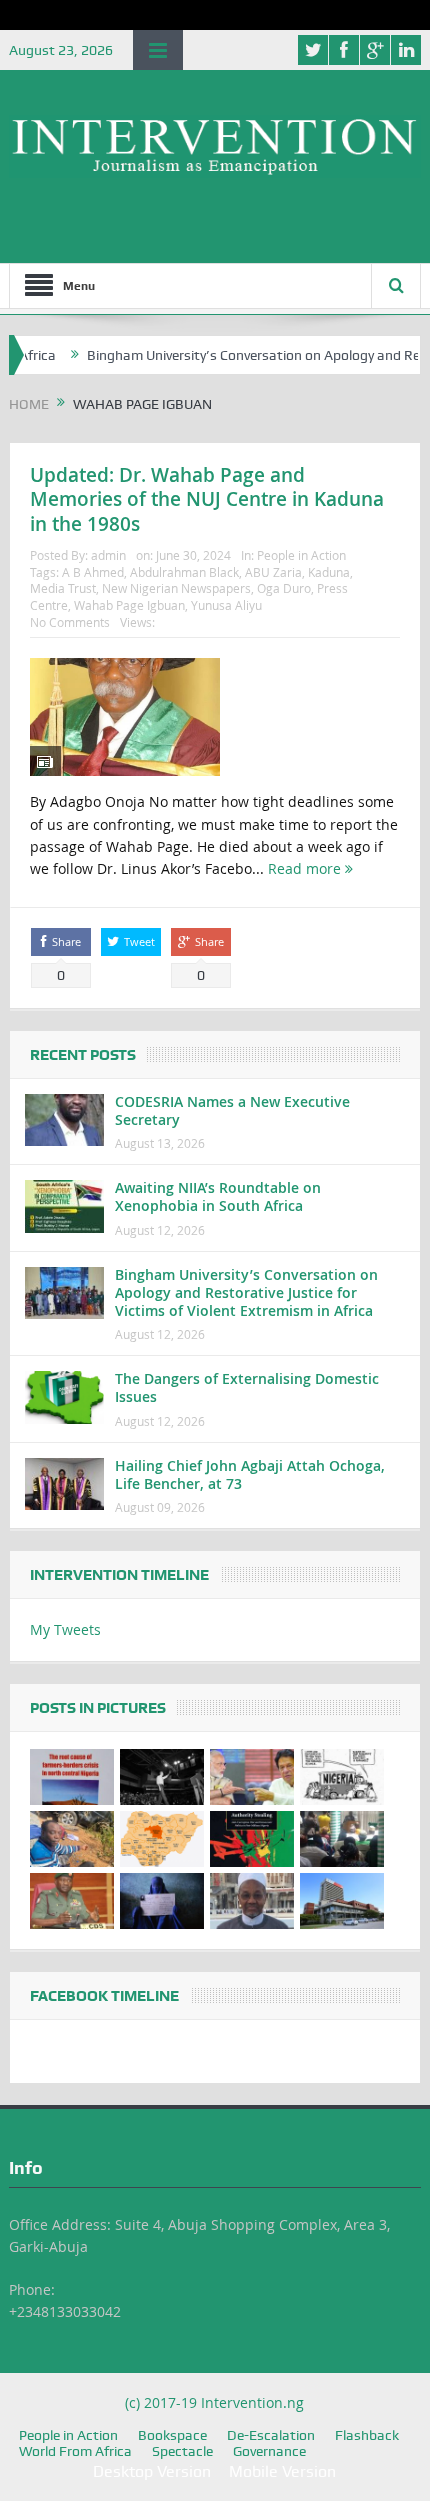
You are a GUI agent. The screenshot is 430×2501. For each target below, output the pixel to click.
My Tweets (65, 1629)
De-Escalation (271, 2435)
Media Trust (63, 588)
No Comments (70, 622)
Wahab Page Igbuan (129, 605)
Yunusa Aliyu (226, 605)
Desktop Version (152, 2471)
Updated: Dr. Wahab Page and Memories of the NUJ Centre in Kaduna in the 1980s (207, 499)
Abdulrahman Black (184, 572)
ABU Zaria (273, 572)
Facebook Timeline (104, 1996)
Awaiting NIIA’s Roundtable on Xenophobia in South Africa (218, 1196)
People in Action (301, 555)
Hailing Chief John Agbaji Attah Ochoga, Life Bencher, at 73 (250, 1474)
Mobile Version (282, 2471)
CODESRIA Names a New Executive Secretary (232, 1110)
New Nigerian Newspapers (176, 588)
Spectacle (182, 2451)
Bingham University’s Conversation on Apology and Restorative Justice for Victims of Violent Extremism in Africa (246, 1292)
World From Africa (75, 2451)
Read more (306, 868)
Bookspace (172, 2435)
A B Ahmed (93, 572)
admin (108, 555)
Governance (269, 2451)
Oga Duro (284, 588)
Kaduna (329, 572)
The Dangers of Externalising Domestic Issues (247, 1387)
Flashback (367, 2435)
